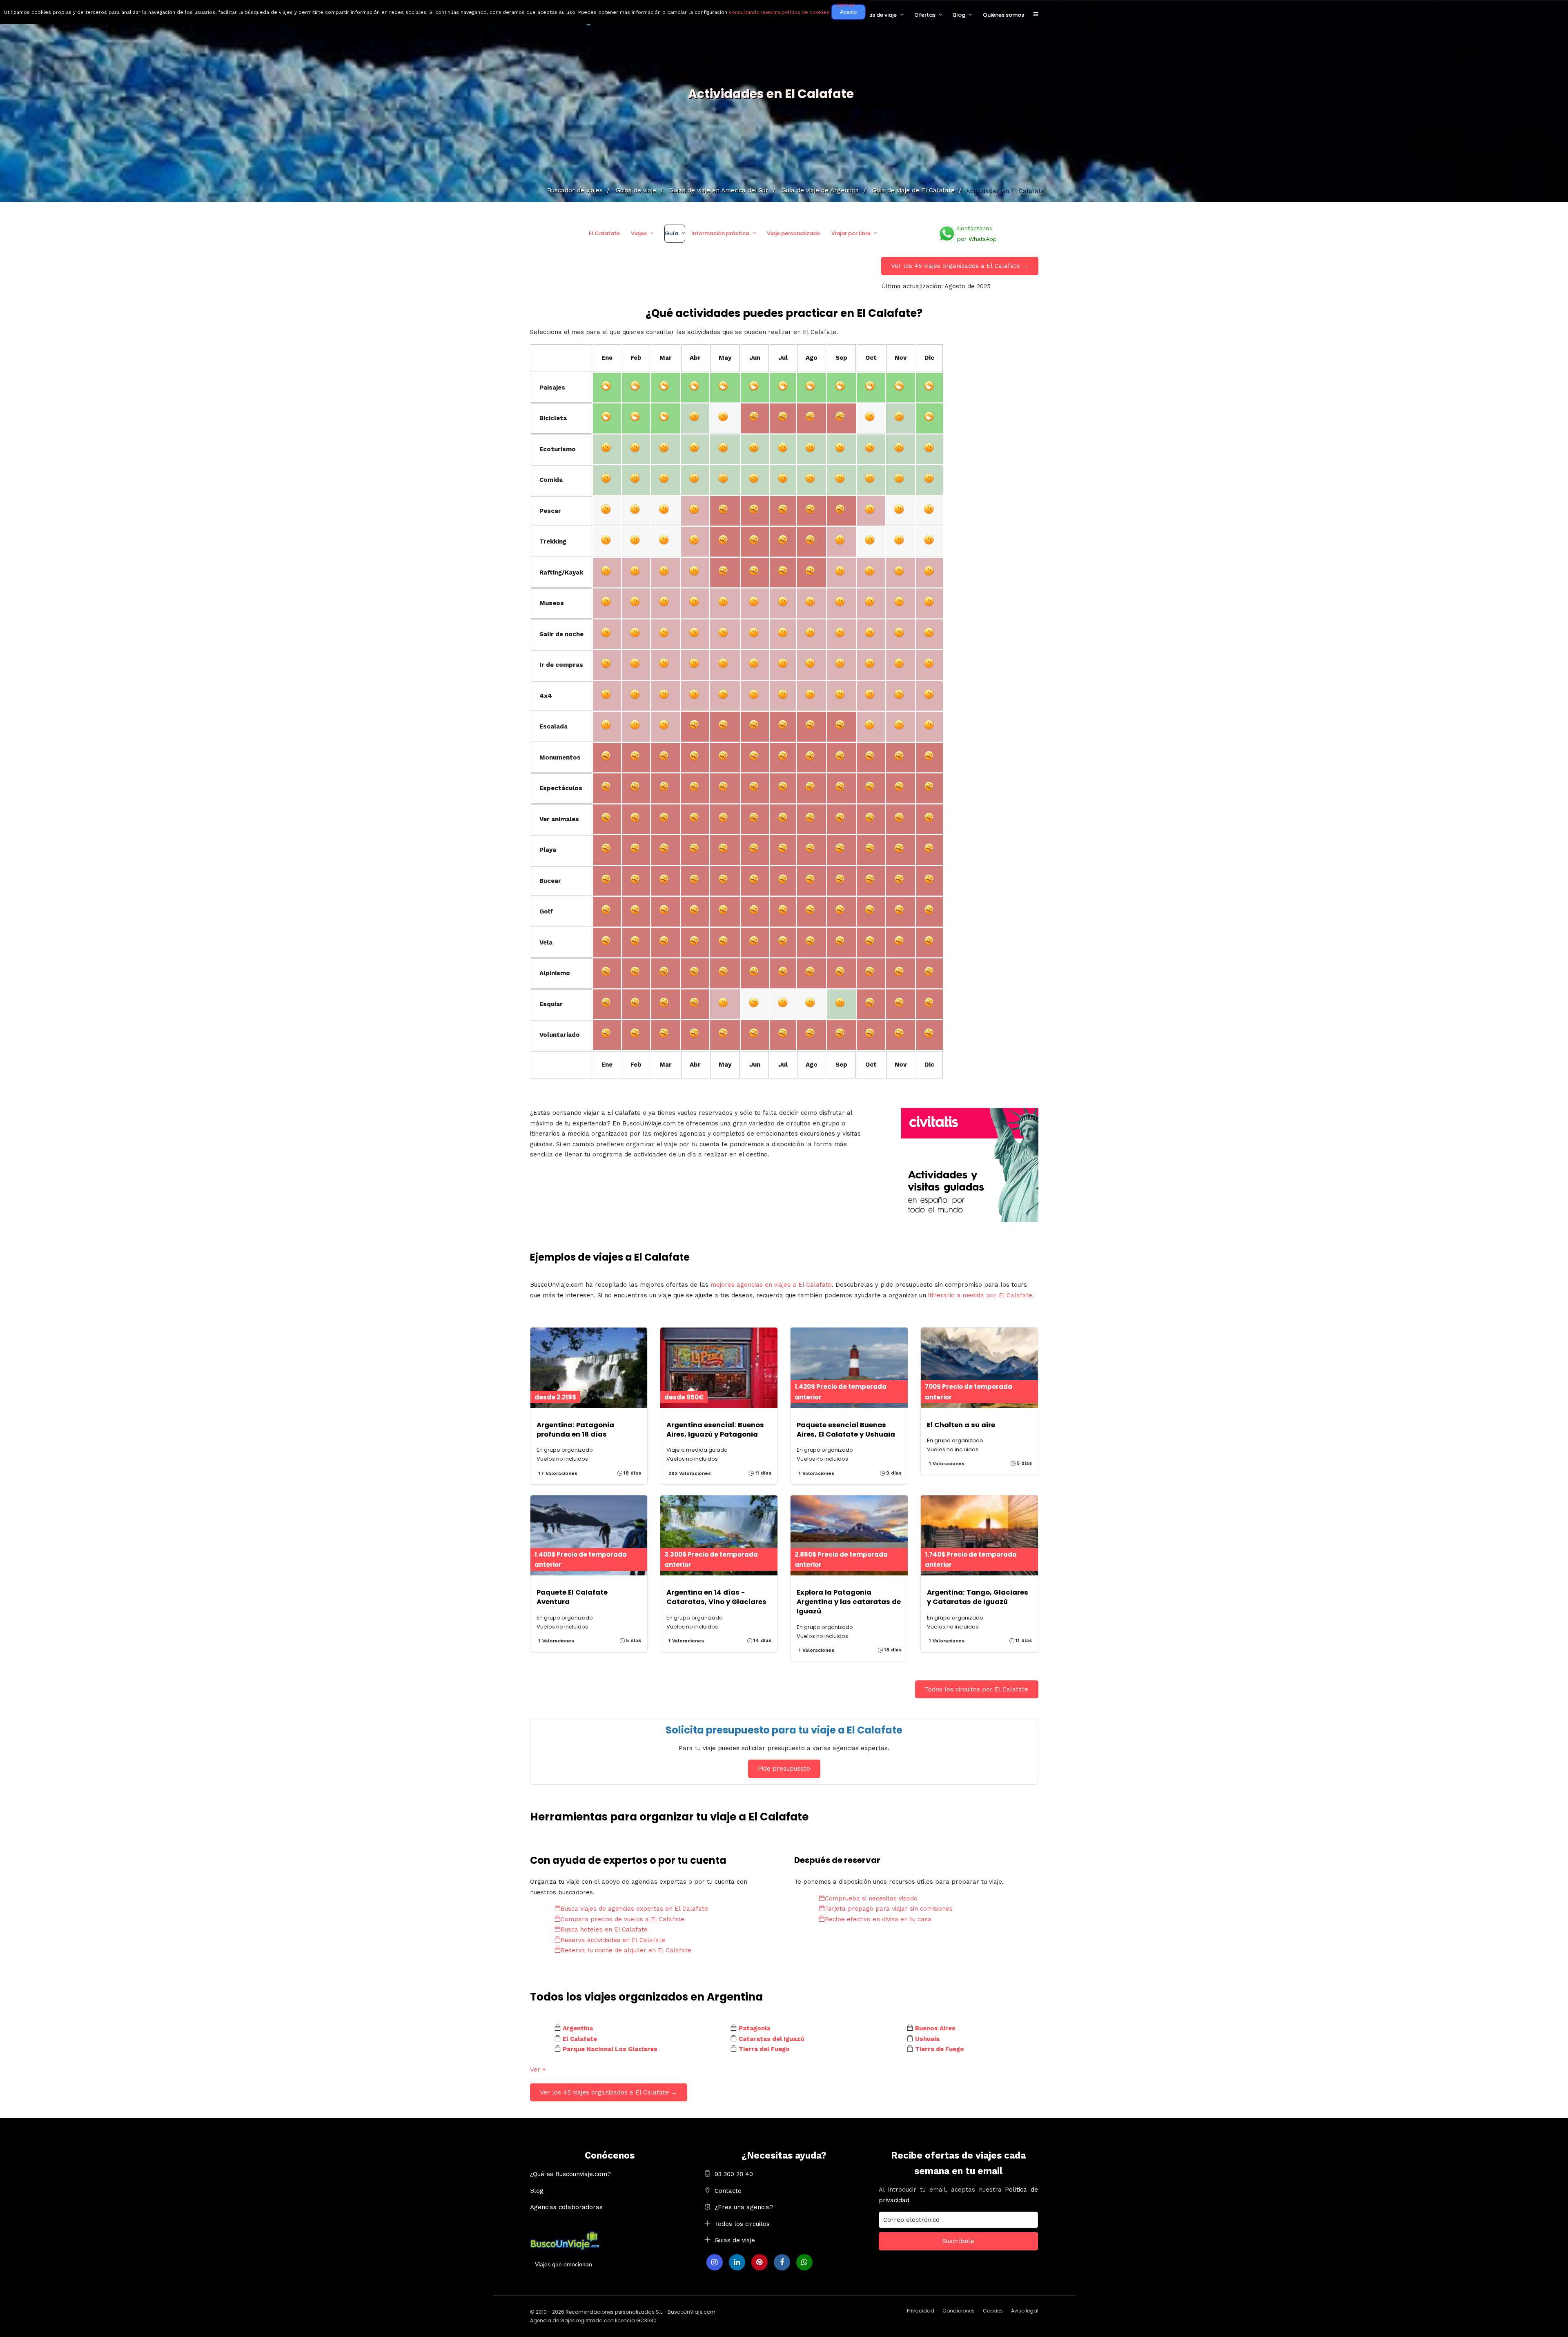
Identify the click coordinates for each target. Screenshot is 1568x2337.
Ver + (538, 2070)
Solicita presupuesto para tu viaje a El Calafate (784, 1730)
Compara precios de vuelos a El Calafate (623, 1919)
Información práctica (720, 233)
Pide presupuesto (784, 1769)
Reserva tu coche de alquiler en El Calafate (626, 1950)
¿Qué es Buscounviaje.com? (570, 2174)
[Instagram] (715, 2262)
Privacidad (921, 2311)
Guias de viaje (735, 2240)
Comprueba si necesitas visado (871, 1898)
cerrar (846, 5)
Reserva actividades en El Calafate (613, 1940)
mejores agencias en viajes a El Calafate (771, 1285)
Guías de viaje (878, 15)
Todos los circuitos (742, 2224)
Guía (672, 233)
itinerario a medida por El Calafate (980, 1295)
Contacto (728, 2191)
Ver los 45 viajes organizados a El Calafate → (960, 266)
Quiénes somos (1003, 15)
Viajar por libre (851, 233)
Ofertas (925, 15)
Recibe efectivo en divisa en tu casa (878, 1919)
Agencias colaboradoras (566, 2207)
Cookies (993, 2311)
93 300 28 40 (734, 2174)
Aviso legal (1025, 2311)
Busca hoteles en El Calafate (604, 1929)
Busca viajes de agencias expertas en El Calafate (634, 1909)
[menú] (1036, 15)
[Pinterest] (759, 2262)
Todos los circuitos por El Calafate (977, 1689)
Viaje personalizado (794, 233)
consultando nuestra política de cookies (779, 12)
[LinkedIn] (737, 2262)
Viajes (639, 233)
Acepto (848, 12)
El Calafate (604, 233)
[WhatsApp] (804, 2262)
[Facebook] (782, 2262)
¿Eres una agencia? (744, 2207)
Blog (959, 15)
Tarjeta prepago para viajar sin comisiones (889, 1909)
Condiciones (959, 2311)
